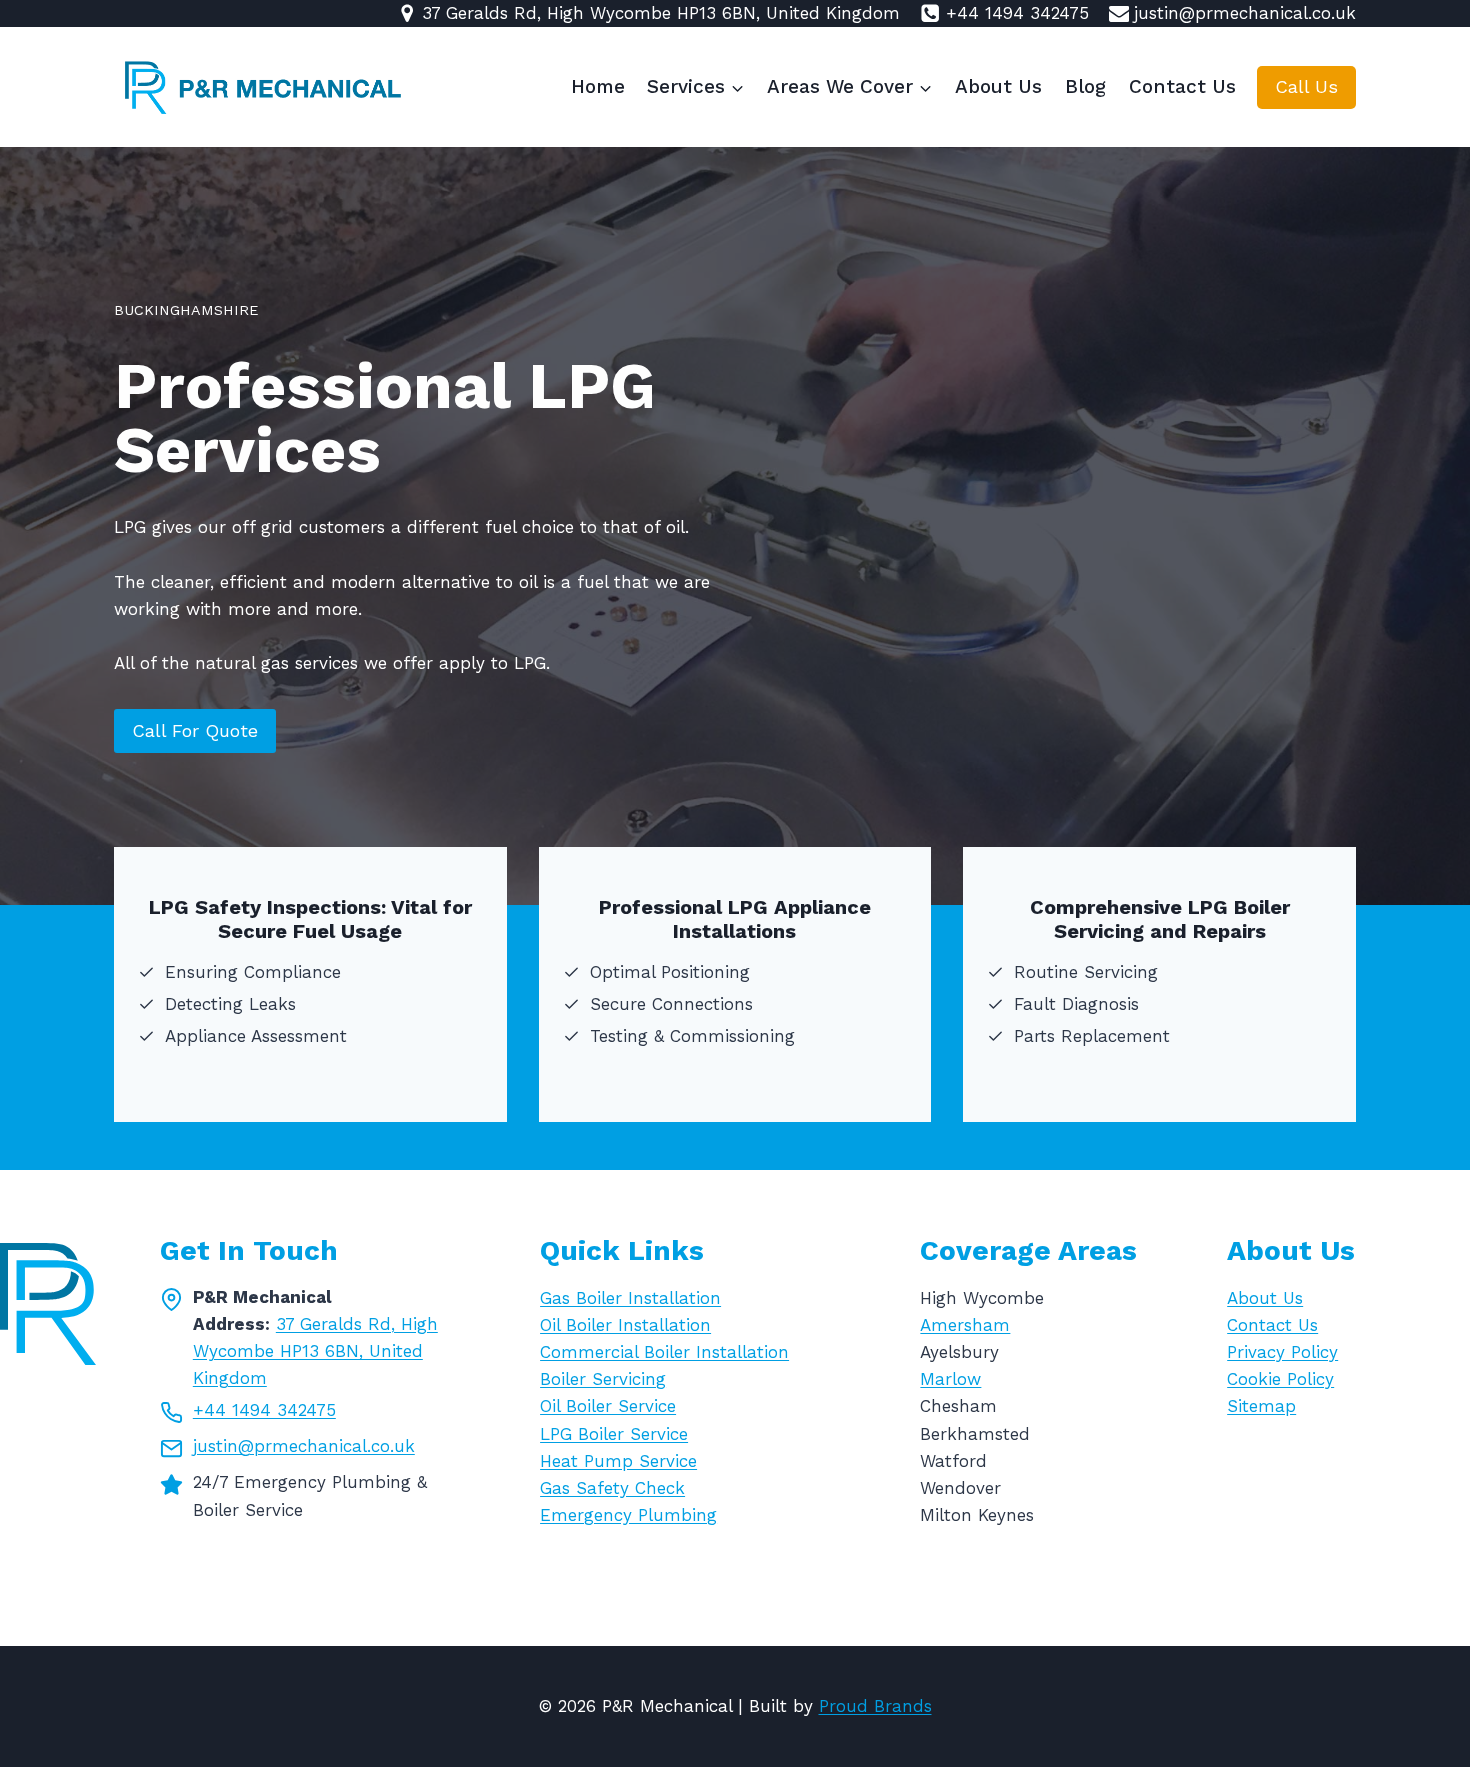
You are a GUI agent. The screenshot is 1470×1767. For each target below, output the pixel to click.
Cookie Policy (1280, 1379)
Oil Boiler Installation (625, 1325)
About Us (998, 86)
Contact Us (1182, 86)
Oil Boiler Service (608, 1406)
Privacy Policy (1282, 1352)
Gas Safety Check (612, 1488)
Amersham (965, 1325)
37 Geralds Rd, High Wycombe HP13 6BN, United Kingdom (315, 1351)
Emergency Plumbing (628, 1515)
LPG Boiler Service (614, 1434)
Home (598, 86)
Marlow (950, 1379)
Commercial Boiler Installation (664, 1352)
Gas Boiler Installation (630, 1298)
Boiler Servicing (603, 1379)
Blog (1085, 86)
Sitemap (1261, 1406)
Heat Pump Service (618, 1461)
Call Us (1306, 86)
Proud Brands (875, 1706)
